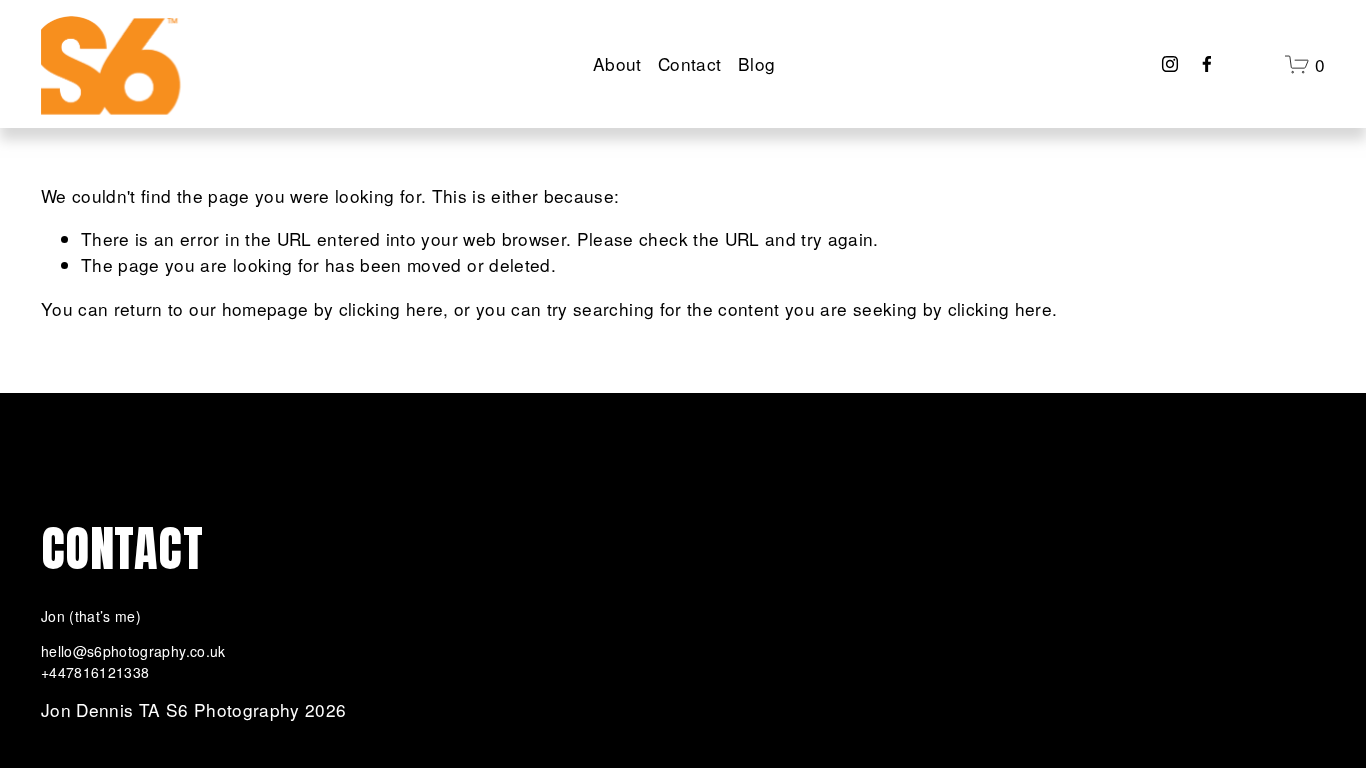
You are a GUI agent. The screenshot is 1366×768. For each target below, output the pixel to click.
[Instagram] (1170, 64)
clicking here (391, 308)
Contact (689, 63)
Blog (756, 63)
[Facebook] (1207, 64)
